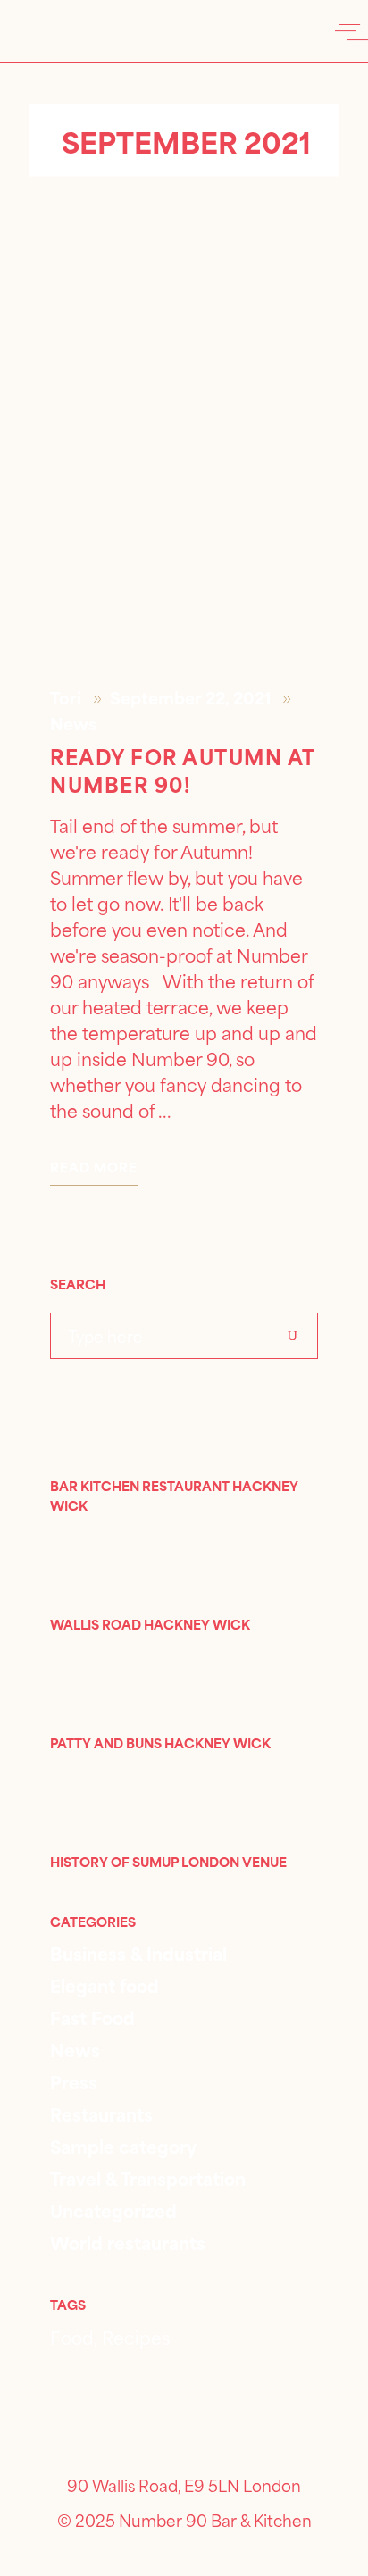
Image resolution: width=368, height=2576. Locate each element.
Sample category (123, 2145)
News (73, 723)
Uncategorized (113, 2209)
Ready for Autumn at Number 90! (183, 769)
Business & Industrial (138, 1952)
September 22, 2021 (192, 697)
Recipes (136, 2336)
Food (72, 2336)
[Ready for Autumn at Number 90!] (184, 468)
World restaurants (128, 2242)
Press (74, 2081)
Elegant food (105, 1984)
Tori (67, 697)
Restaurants (101, 2113)
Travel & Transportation (148, 2177)
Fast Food (92, 2017)
